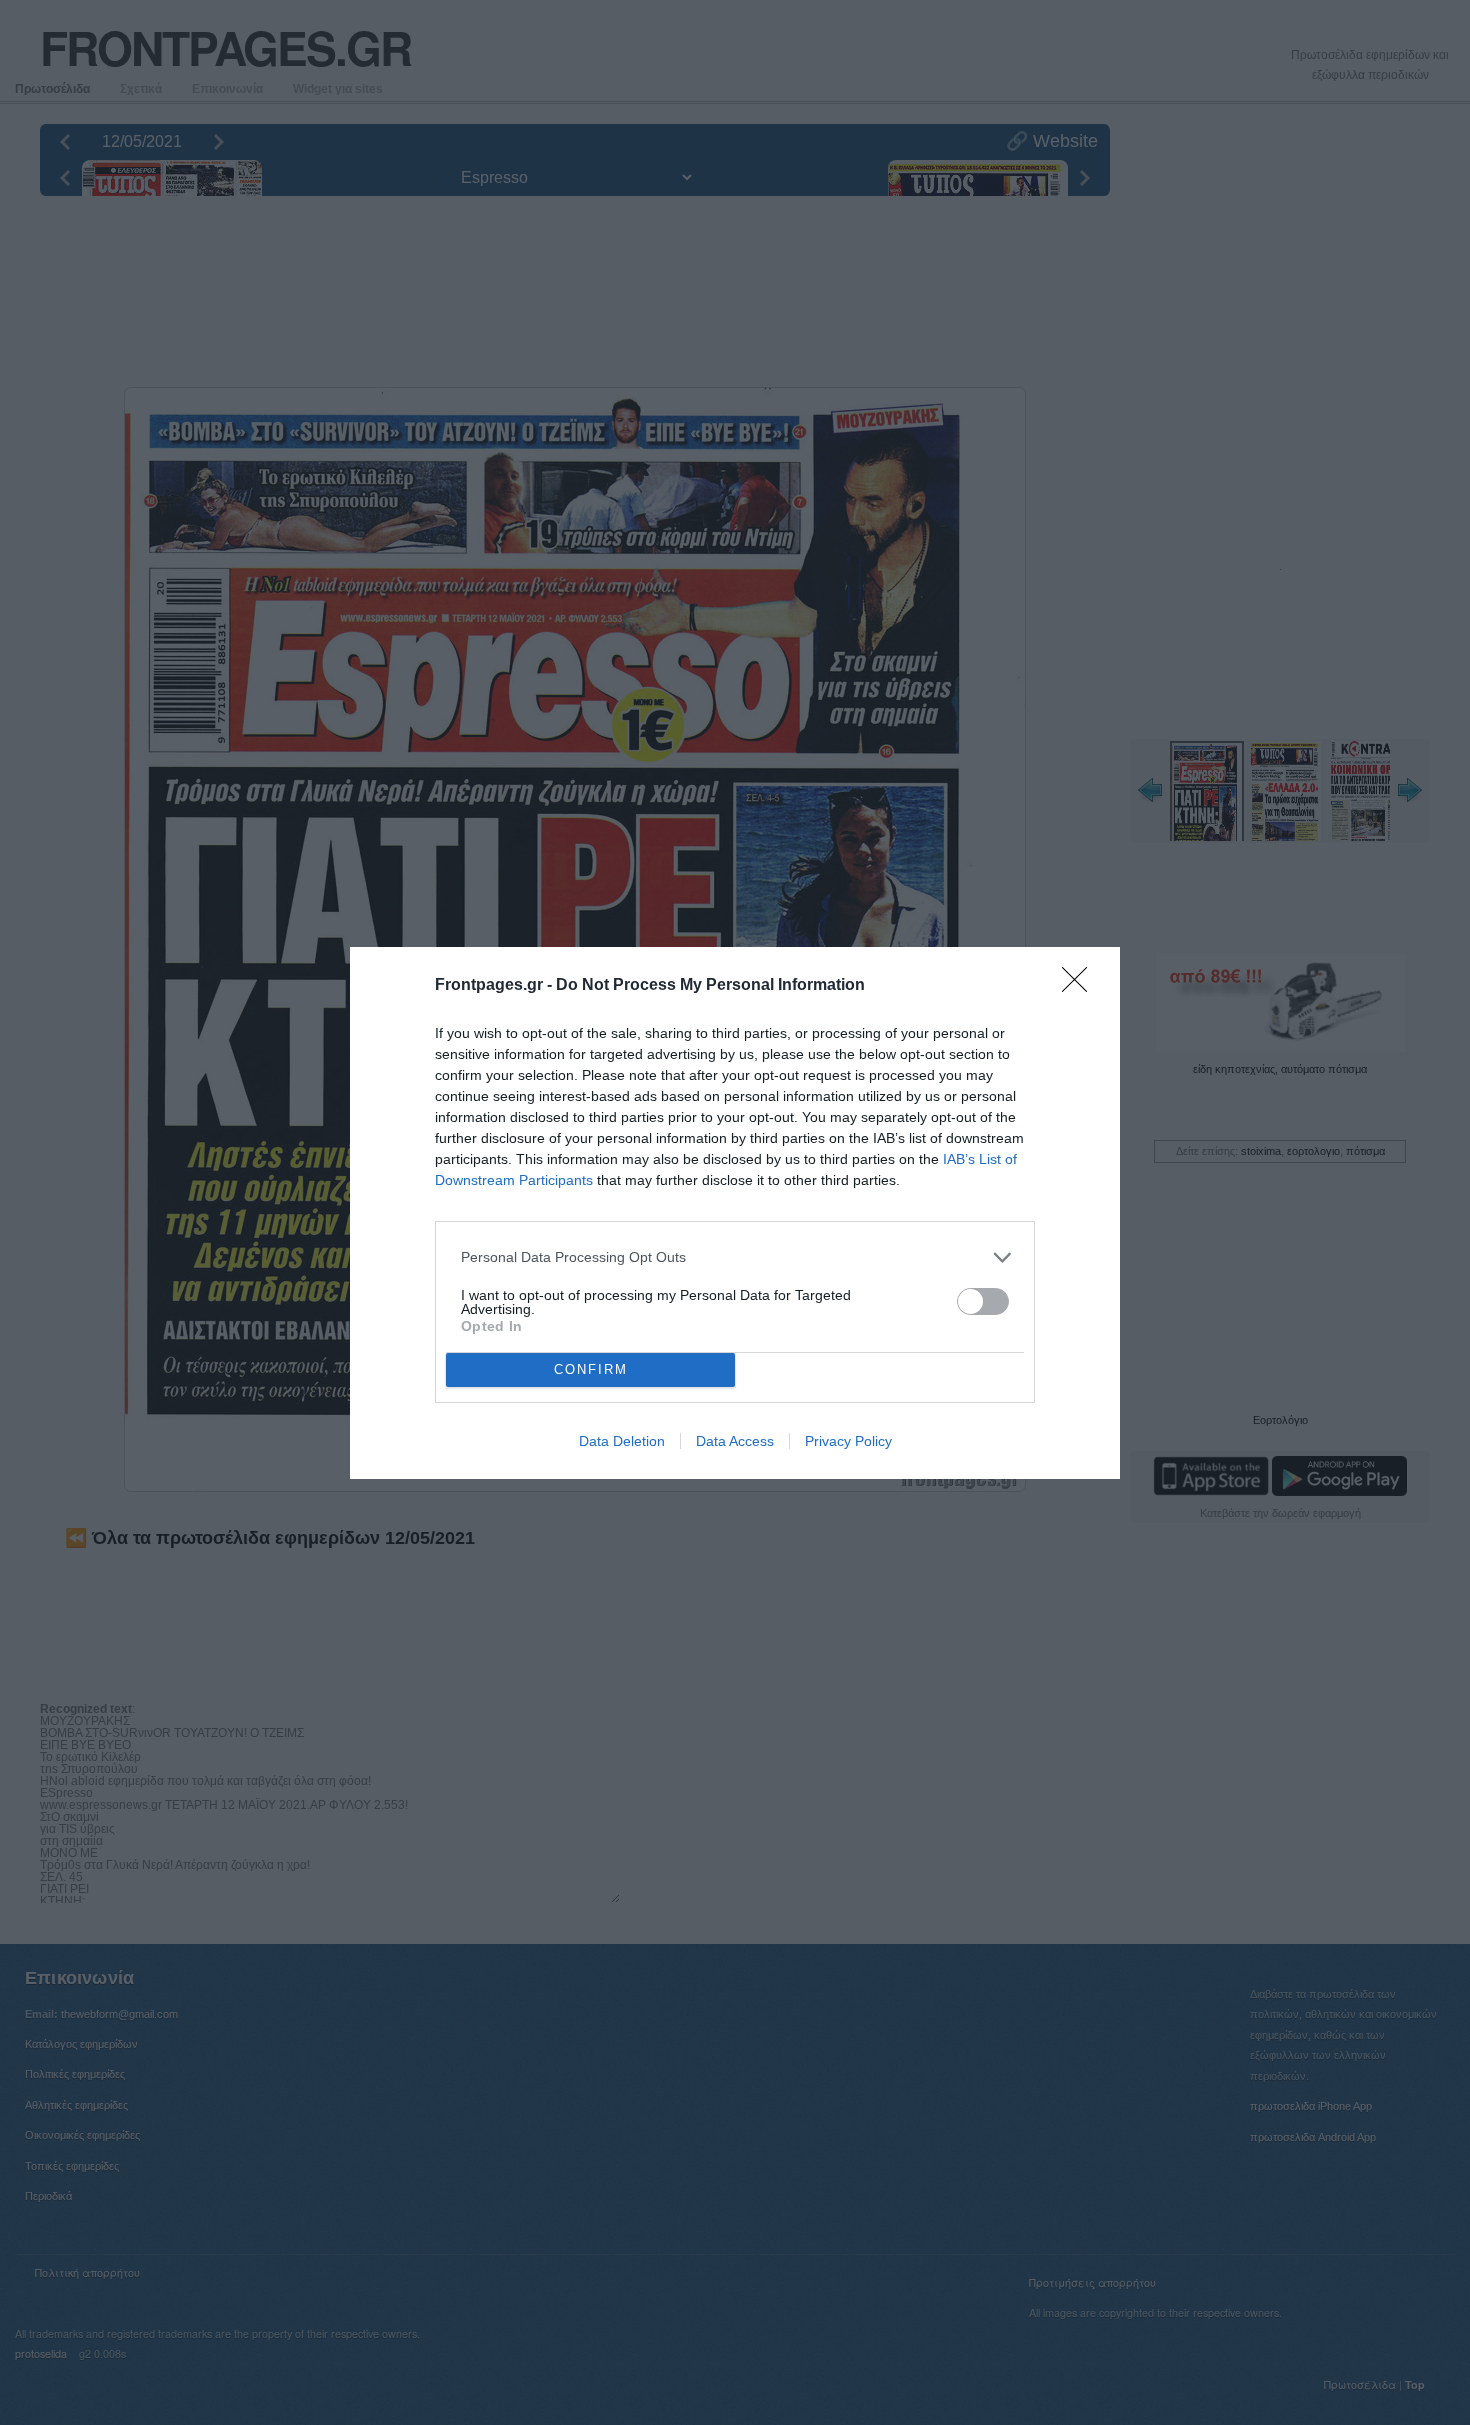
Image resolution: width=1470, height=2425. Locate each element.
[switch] (983, 1301)
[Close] (1081, 986)
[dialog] (735, 1213)
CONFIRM (591, 1369)
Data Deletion (622, 1441)
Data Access (735, 1441)
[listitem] (735, 1257)
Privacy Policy (848, 1441)
